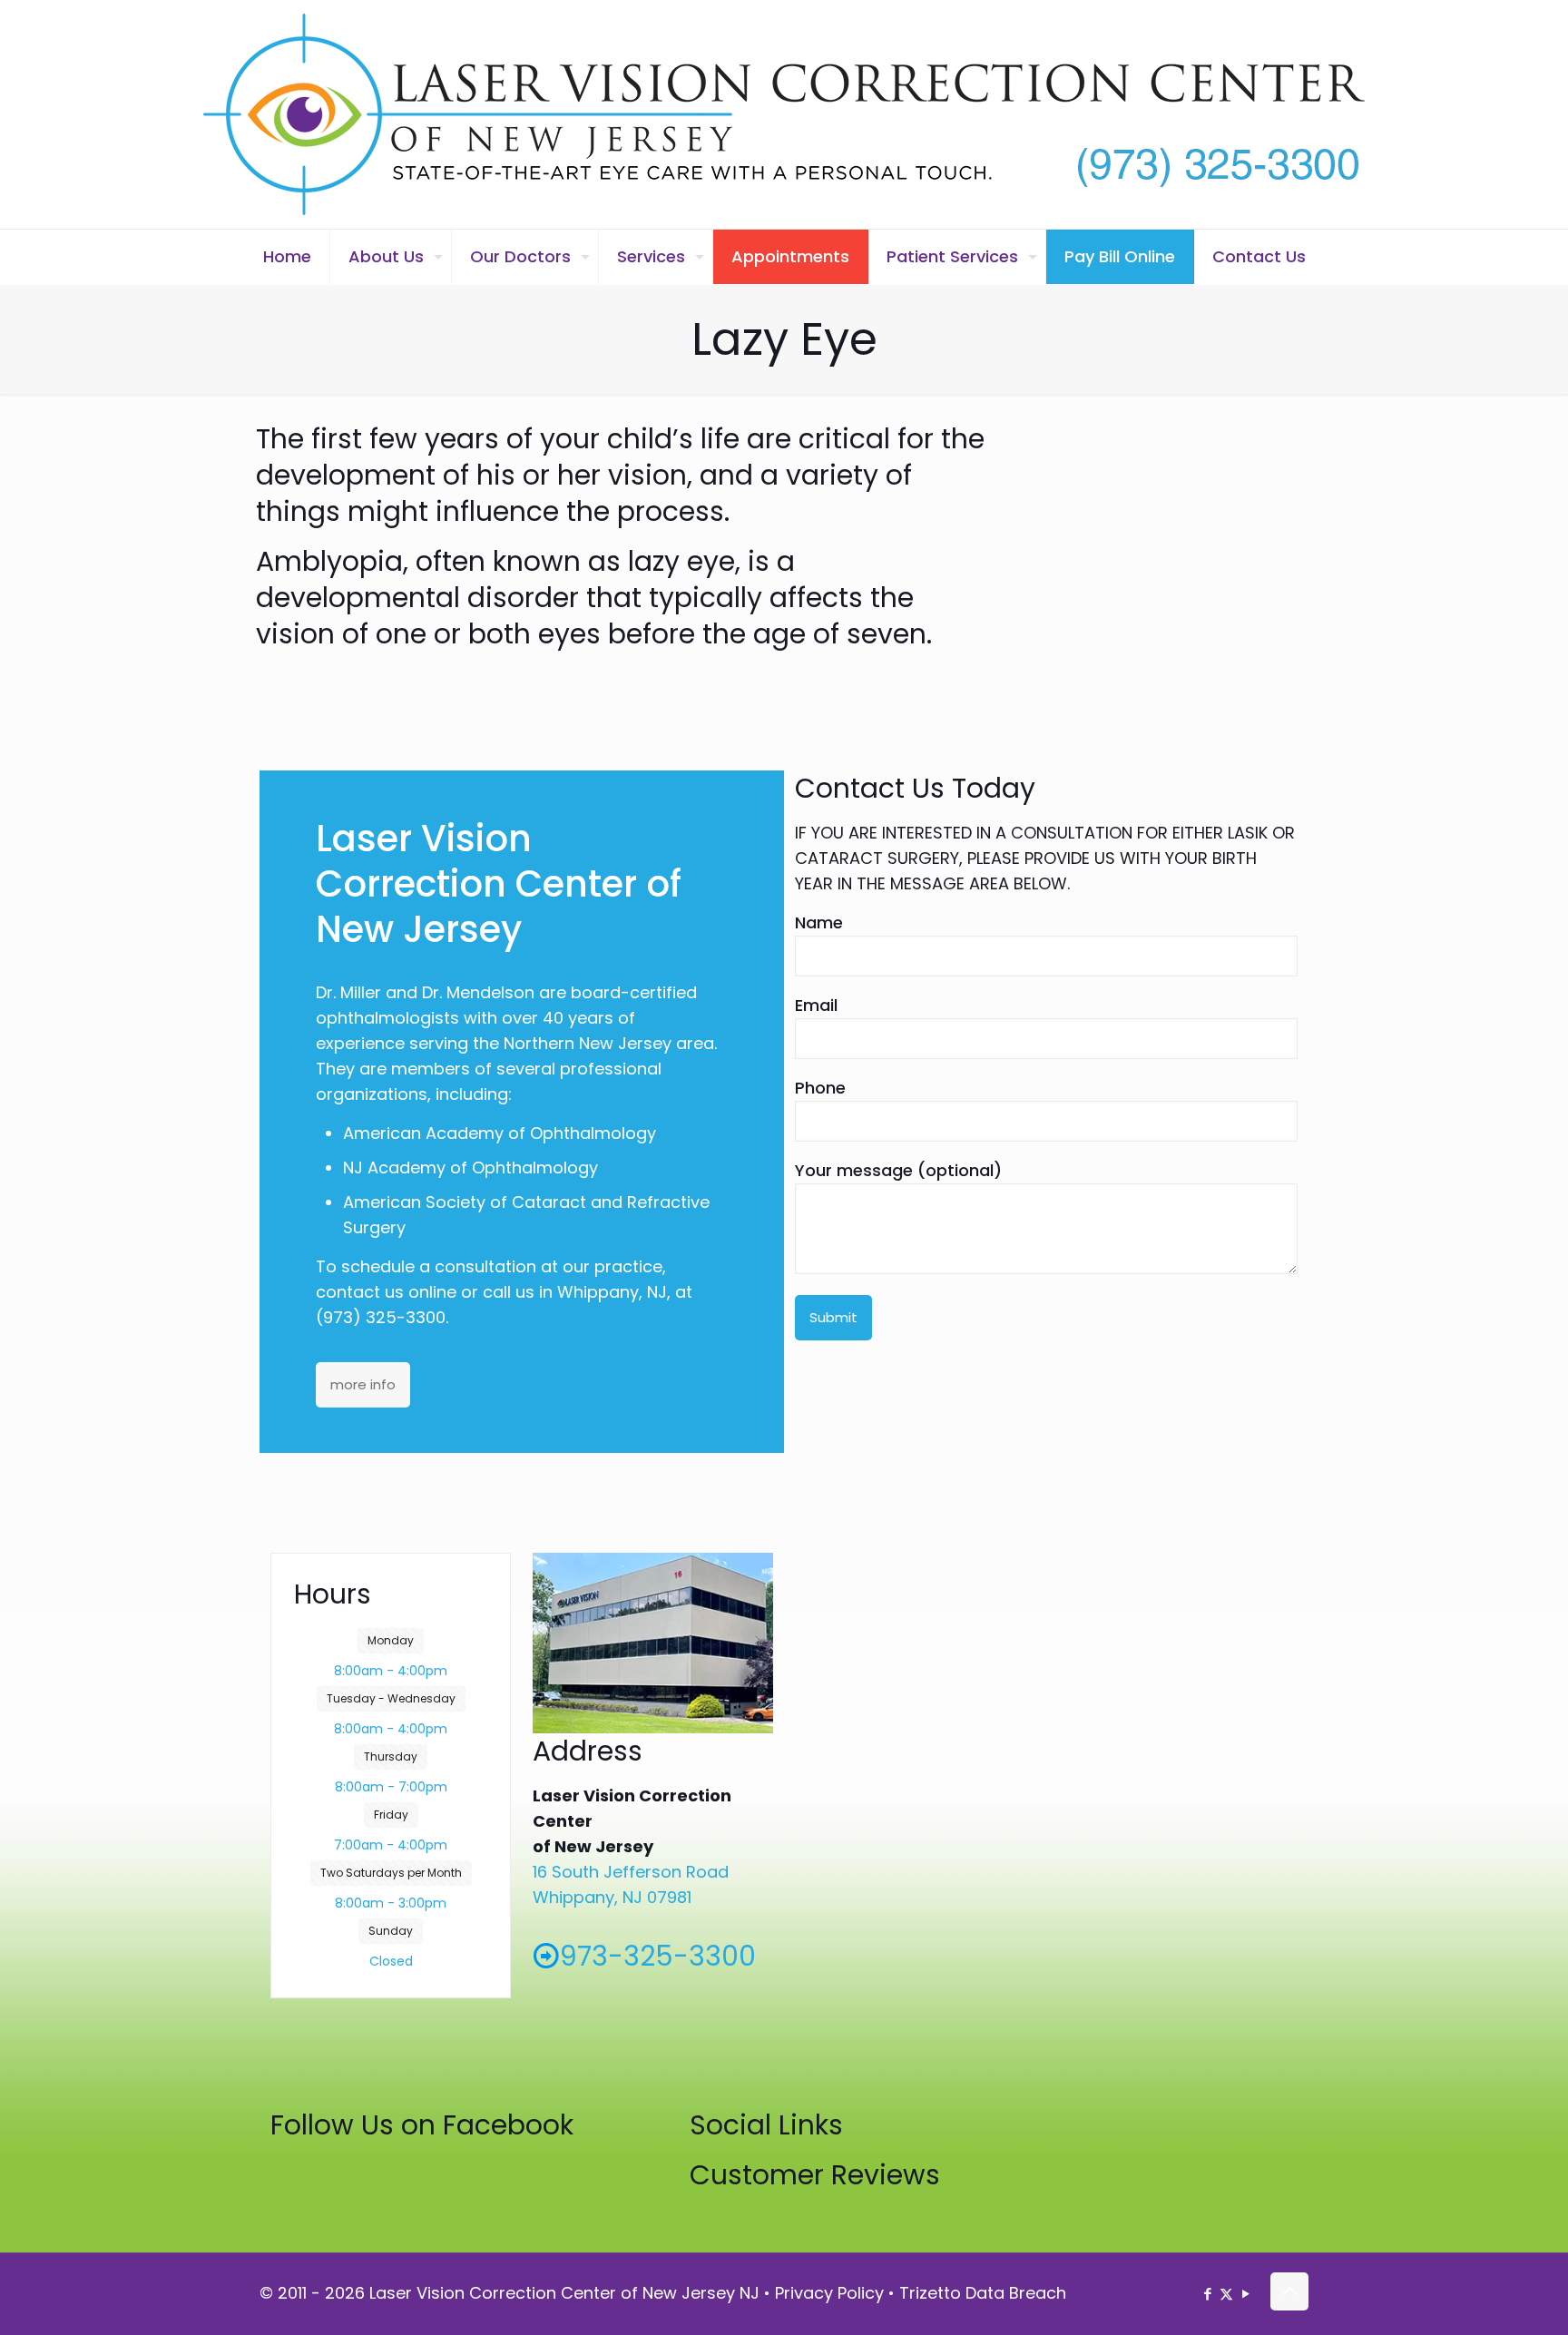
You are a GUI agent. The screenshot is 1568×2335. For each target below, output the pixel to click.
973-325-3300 (658, 1956)
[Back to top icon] (1289, 2291)
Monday (391, 1640)
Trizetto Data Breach (983, 2293)
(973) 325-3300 (381, 1317)
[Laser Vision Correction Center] (784, 114)
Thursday (391, 1756)
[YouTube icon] (1245, 2294)
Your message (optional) (898, 1170)
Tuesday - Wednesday (391, 1698)
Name (819, 922)
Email (816, 1005)
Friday (391, 1815)
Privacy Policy (829, 2293)
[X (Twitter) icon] (1226, 2294)
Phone (820, 1088)
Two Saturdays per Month (391, 1873)
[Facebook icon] (1207, 2294)
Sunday (391, 1931)
